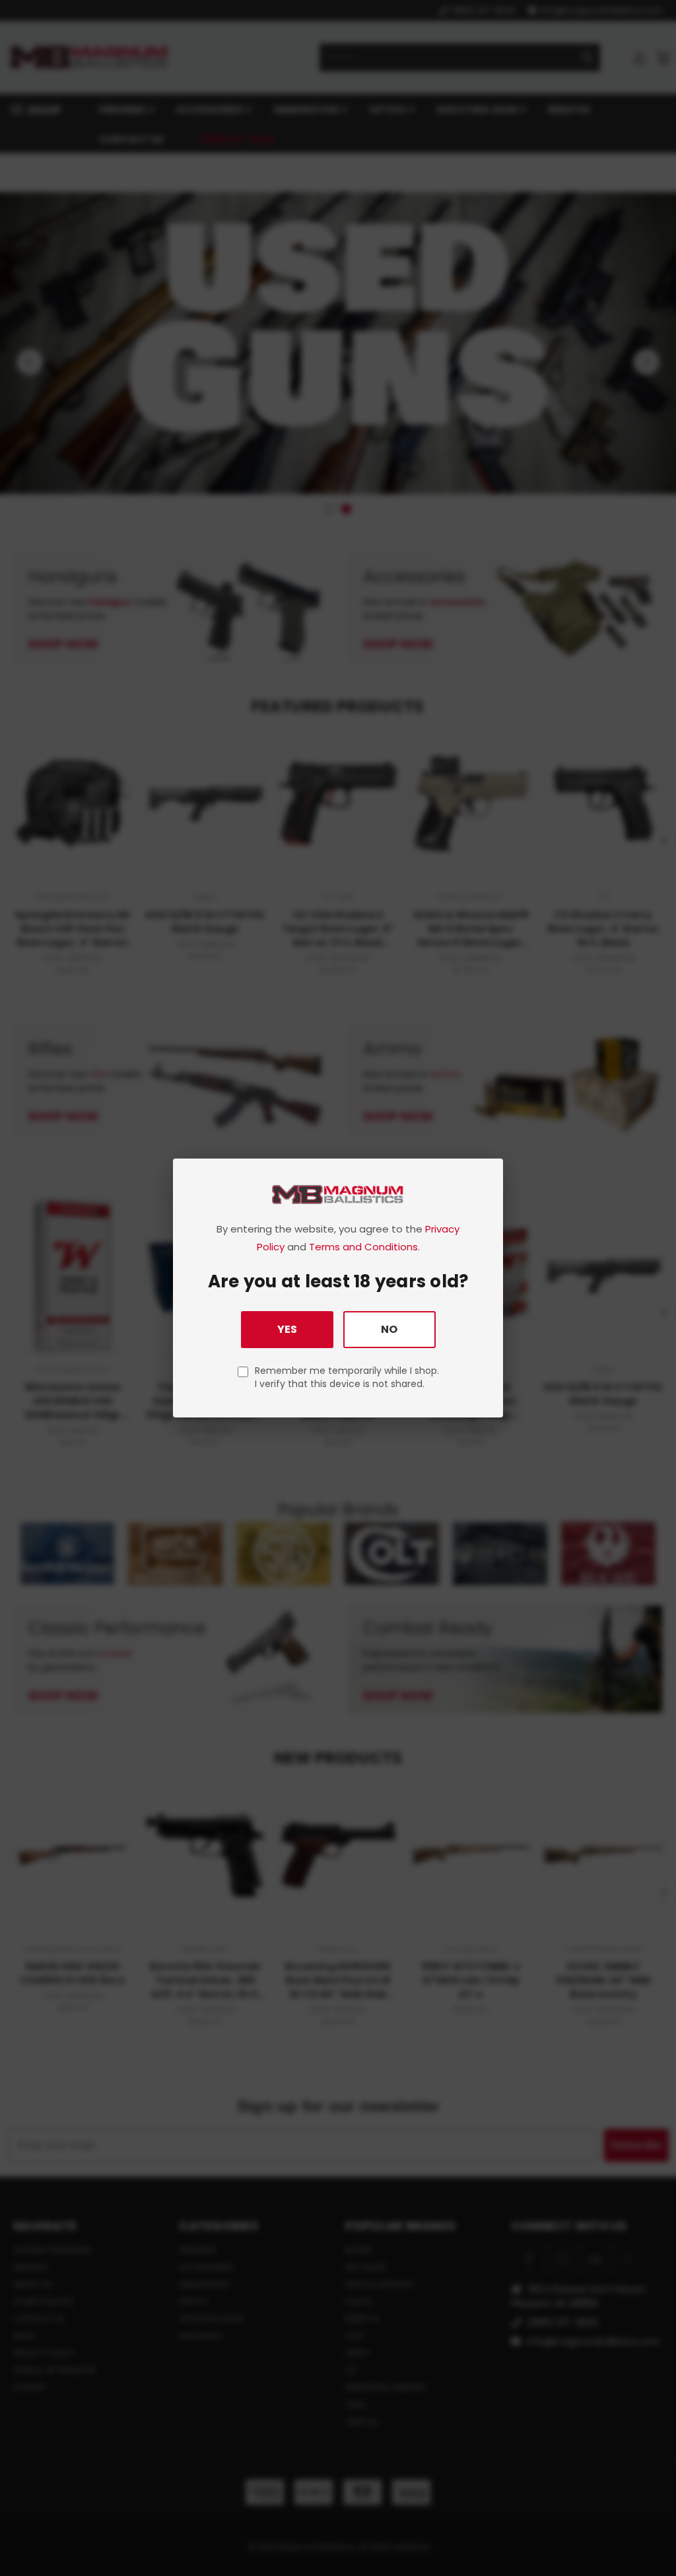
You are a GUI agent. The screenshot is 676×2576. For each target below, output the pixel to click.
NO (389, 1329)
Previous (656, 2535)
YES (287, 1329)
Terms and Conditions (363, 1247)
